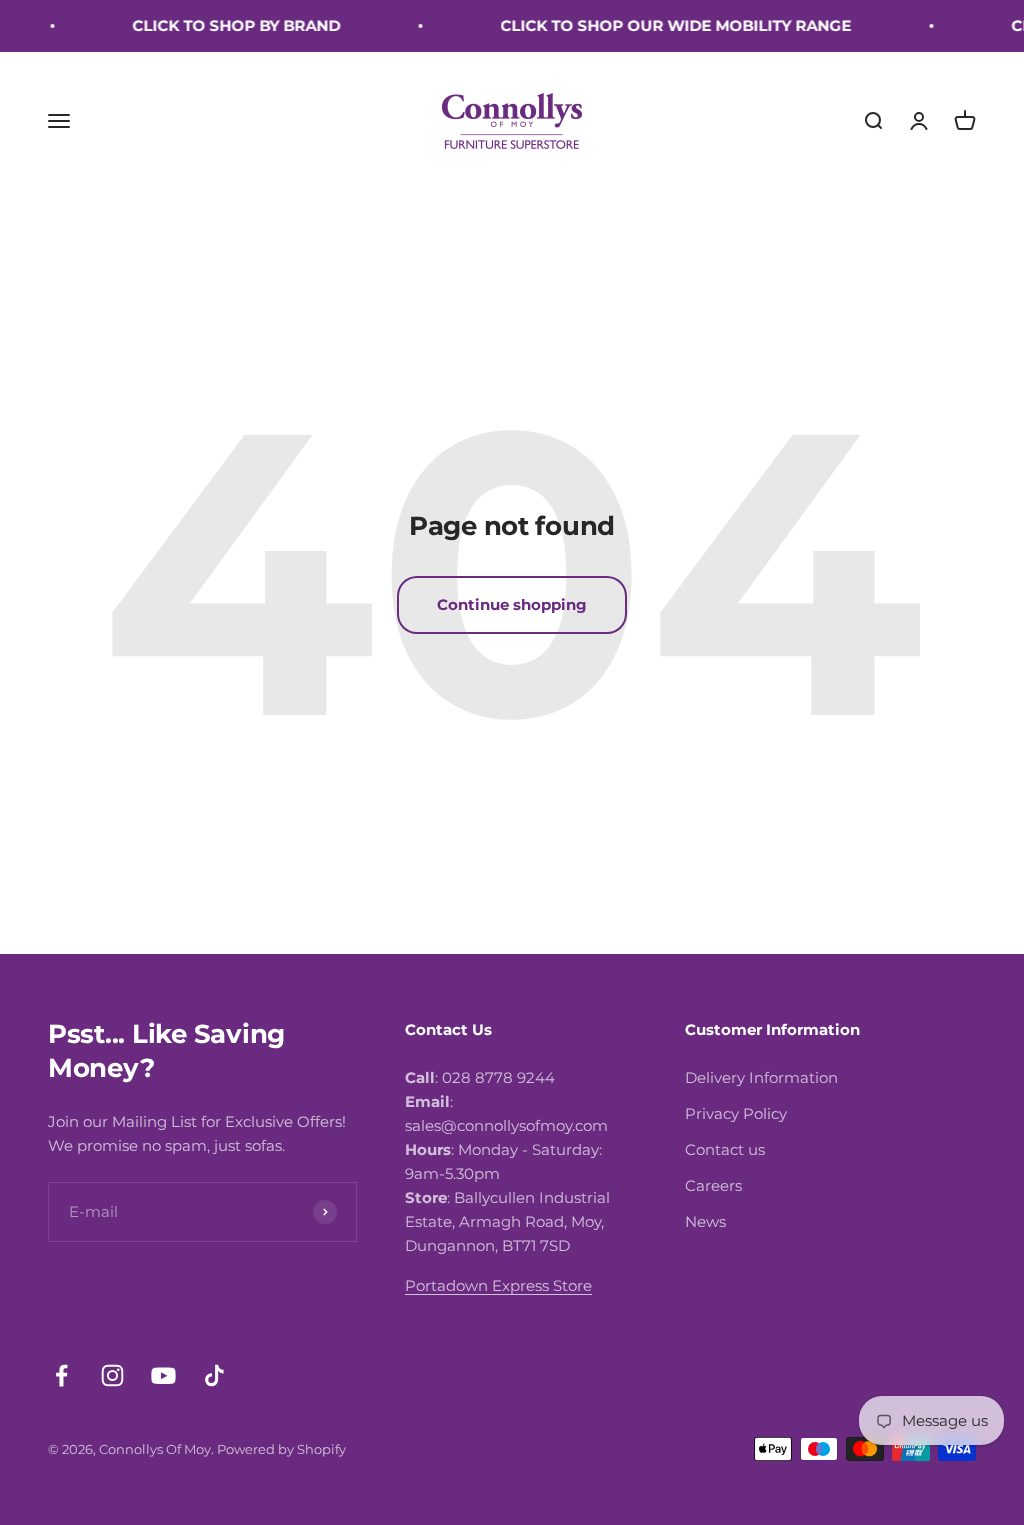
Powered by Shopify (281, 1449)
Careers (713, 1185)
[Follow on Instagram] (112, 1375)
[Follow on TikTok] (214, 1375)
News (705, 1221)
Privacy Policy (736, 1113)
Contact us (725, 1149)
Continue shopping (512, 604)
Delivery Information (761, 1077)
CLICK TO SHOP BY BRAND (224, 25)
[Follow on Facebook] (61, 1375)
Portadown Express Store (498, 1285)
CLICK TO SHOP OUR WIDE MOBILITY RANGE (663, 25)
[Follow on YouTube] (163, 1375)
